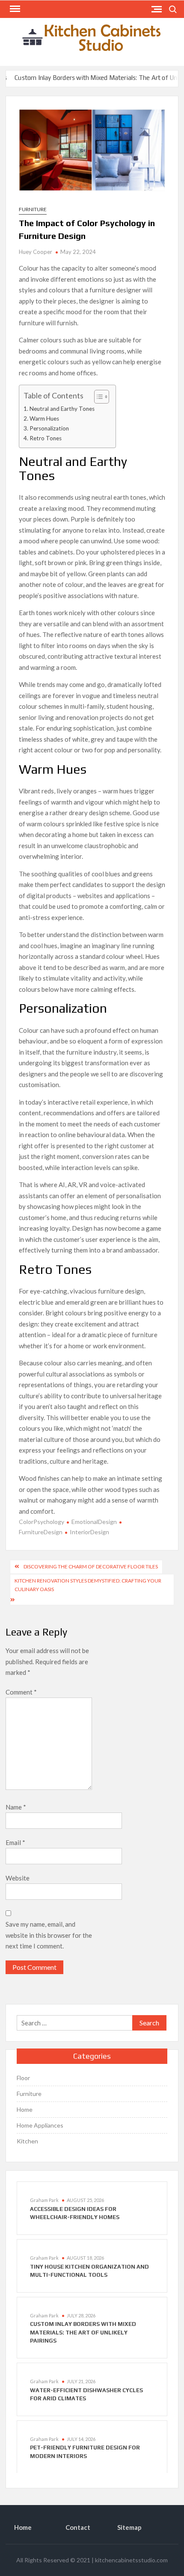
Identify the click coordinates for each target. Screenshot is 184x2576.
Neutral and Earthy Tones (62, 409)
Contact (78, 2527)
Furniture (33, 209)
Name (16, 1807)
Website (18, 1878)
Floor (23, 2078)
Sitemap (129, 2527)
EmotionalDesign (94, 1522)
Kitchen (27, 2141)
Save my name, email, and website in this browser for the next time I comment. (49, 1935)
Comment (21, 1692)
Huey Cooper (36, 252)
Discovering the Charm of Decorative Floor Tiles (91, 1567)
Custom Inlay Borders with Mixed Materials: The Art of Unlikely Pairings (83, 2332)
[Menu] (14, 9)
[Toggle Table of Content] (97, 397)
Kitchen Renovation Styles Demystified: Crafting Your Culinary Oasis (88, 1585)
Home (25, 2109)
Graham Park (44, 2200)
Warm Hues (44, 419)
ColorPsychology (42, 1522)
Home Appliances (40, 2125)
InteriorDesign (89, 1532)
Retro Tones (46, 438)
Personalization (49, 428)
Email (15, 1842)
